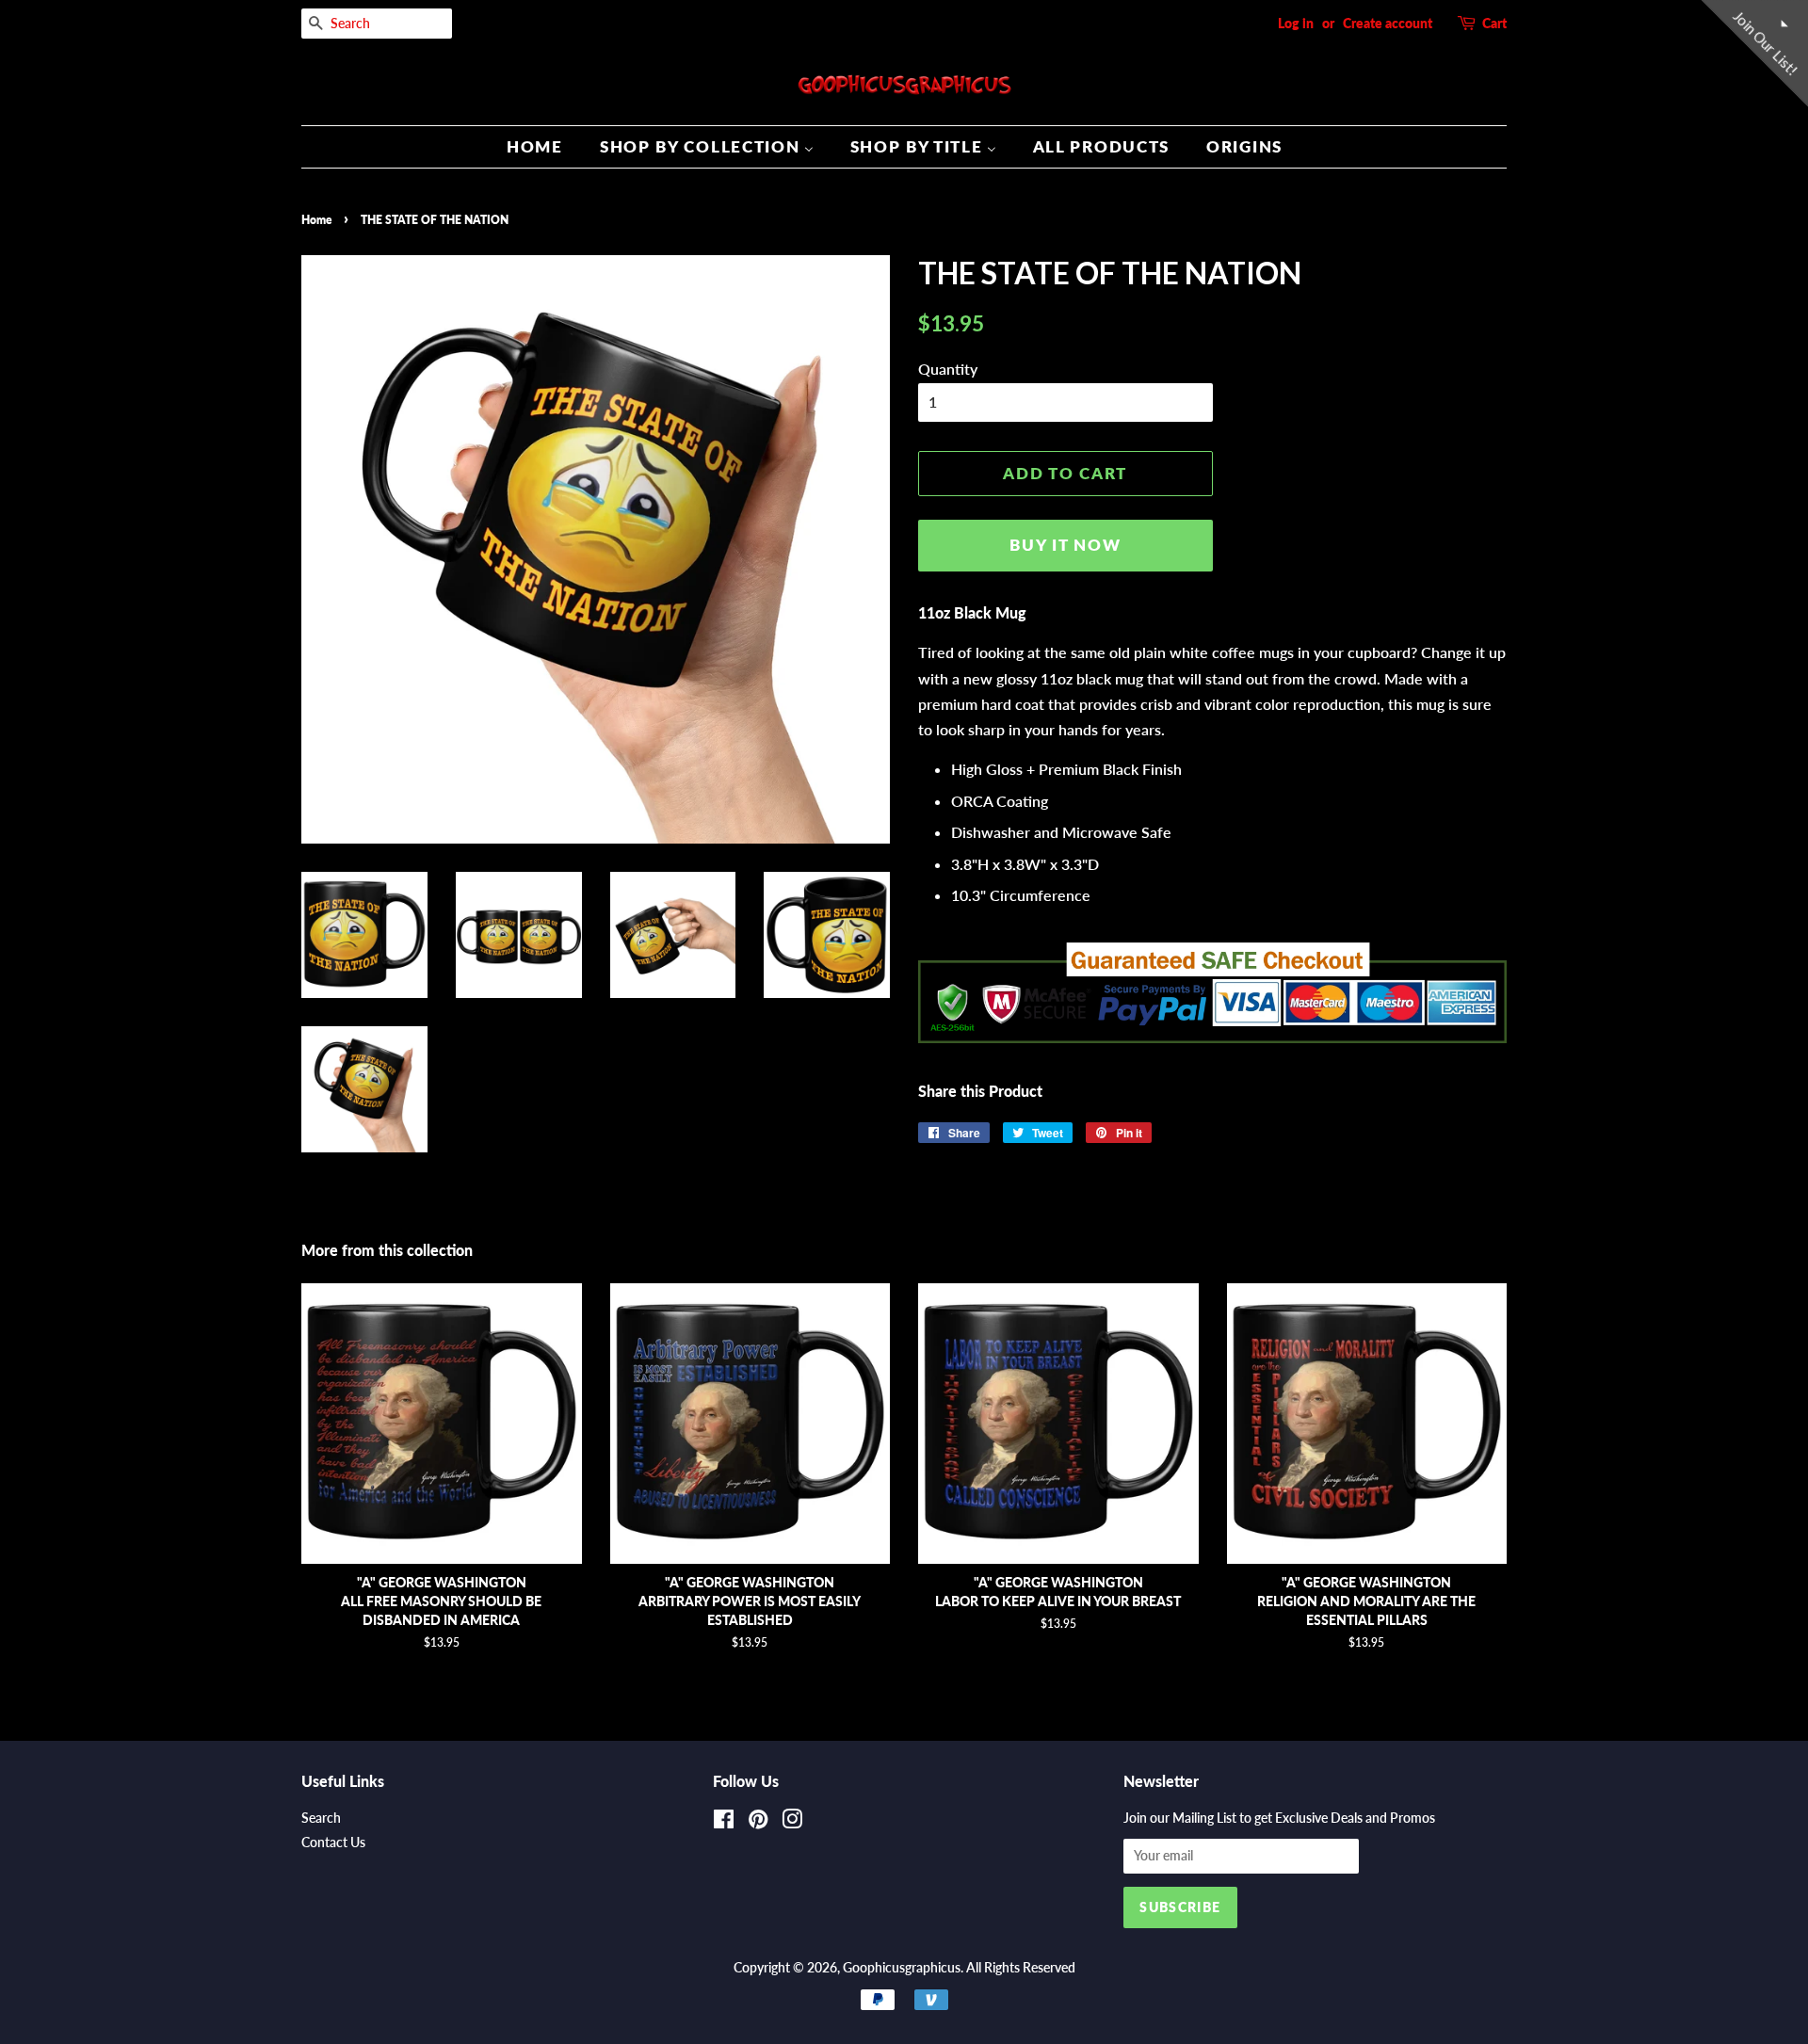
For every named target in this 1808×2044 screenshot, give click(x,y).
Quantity (948, 369)
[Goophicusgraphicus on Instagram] (792, 1823)
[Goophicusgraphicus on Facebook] (724, 1823)
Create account (1388, 23)
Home (316, 220)
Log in (1296, 23)
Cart (1494, 23)
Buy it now (1065, 545)
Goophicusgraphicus (902, 1968)
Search (321, 1818)
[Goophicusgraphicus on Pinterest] (758, 1823)
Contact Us (333, 1843)
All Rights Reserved (1021, 1968)
